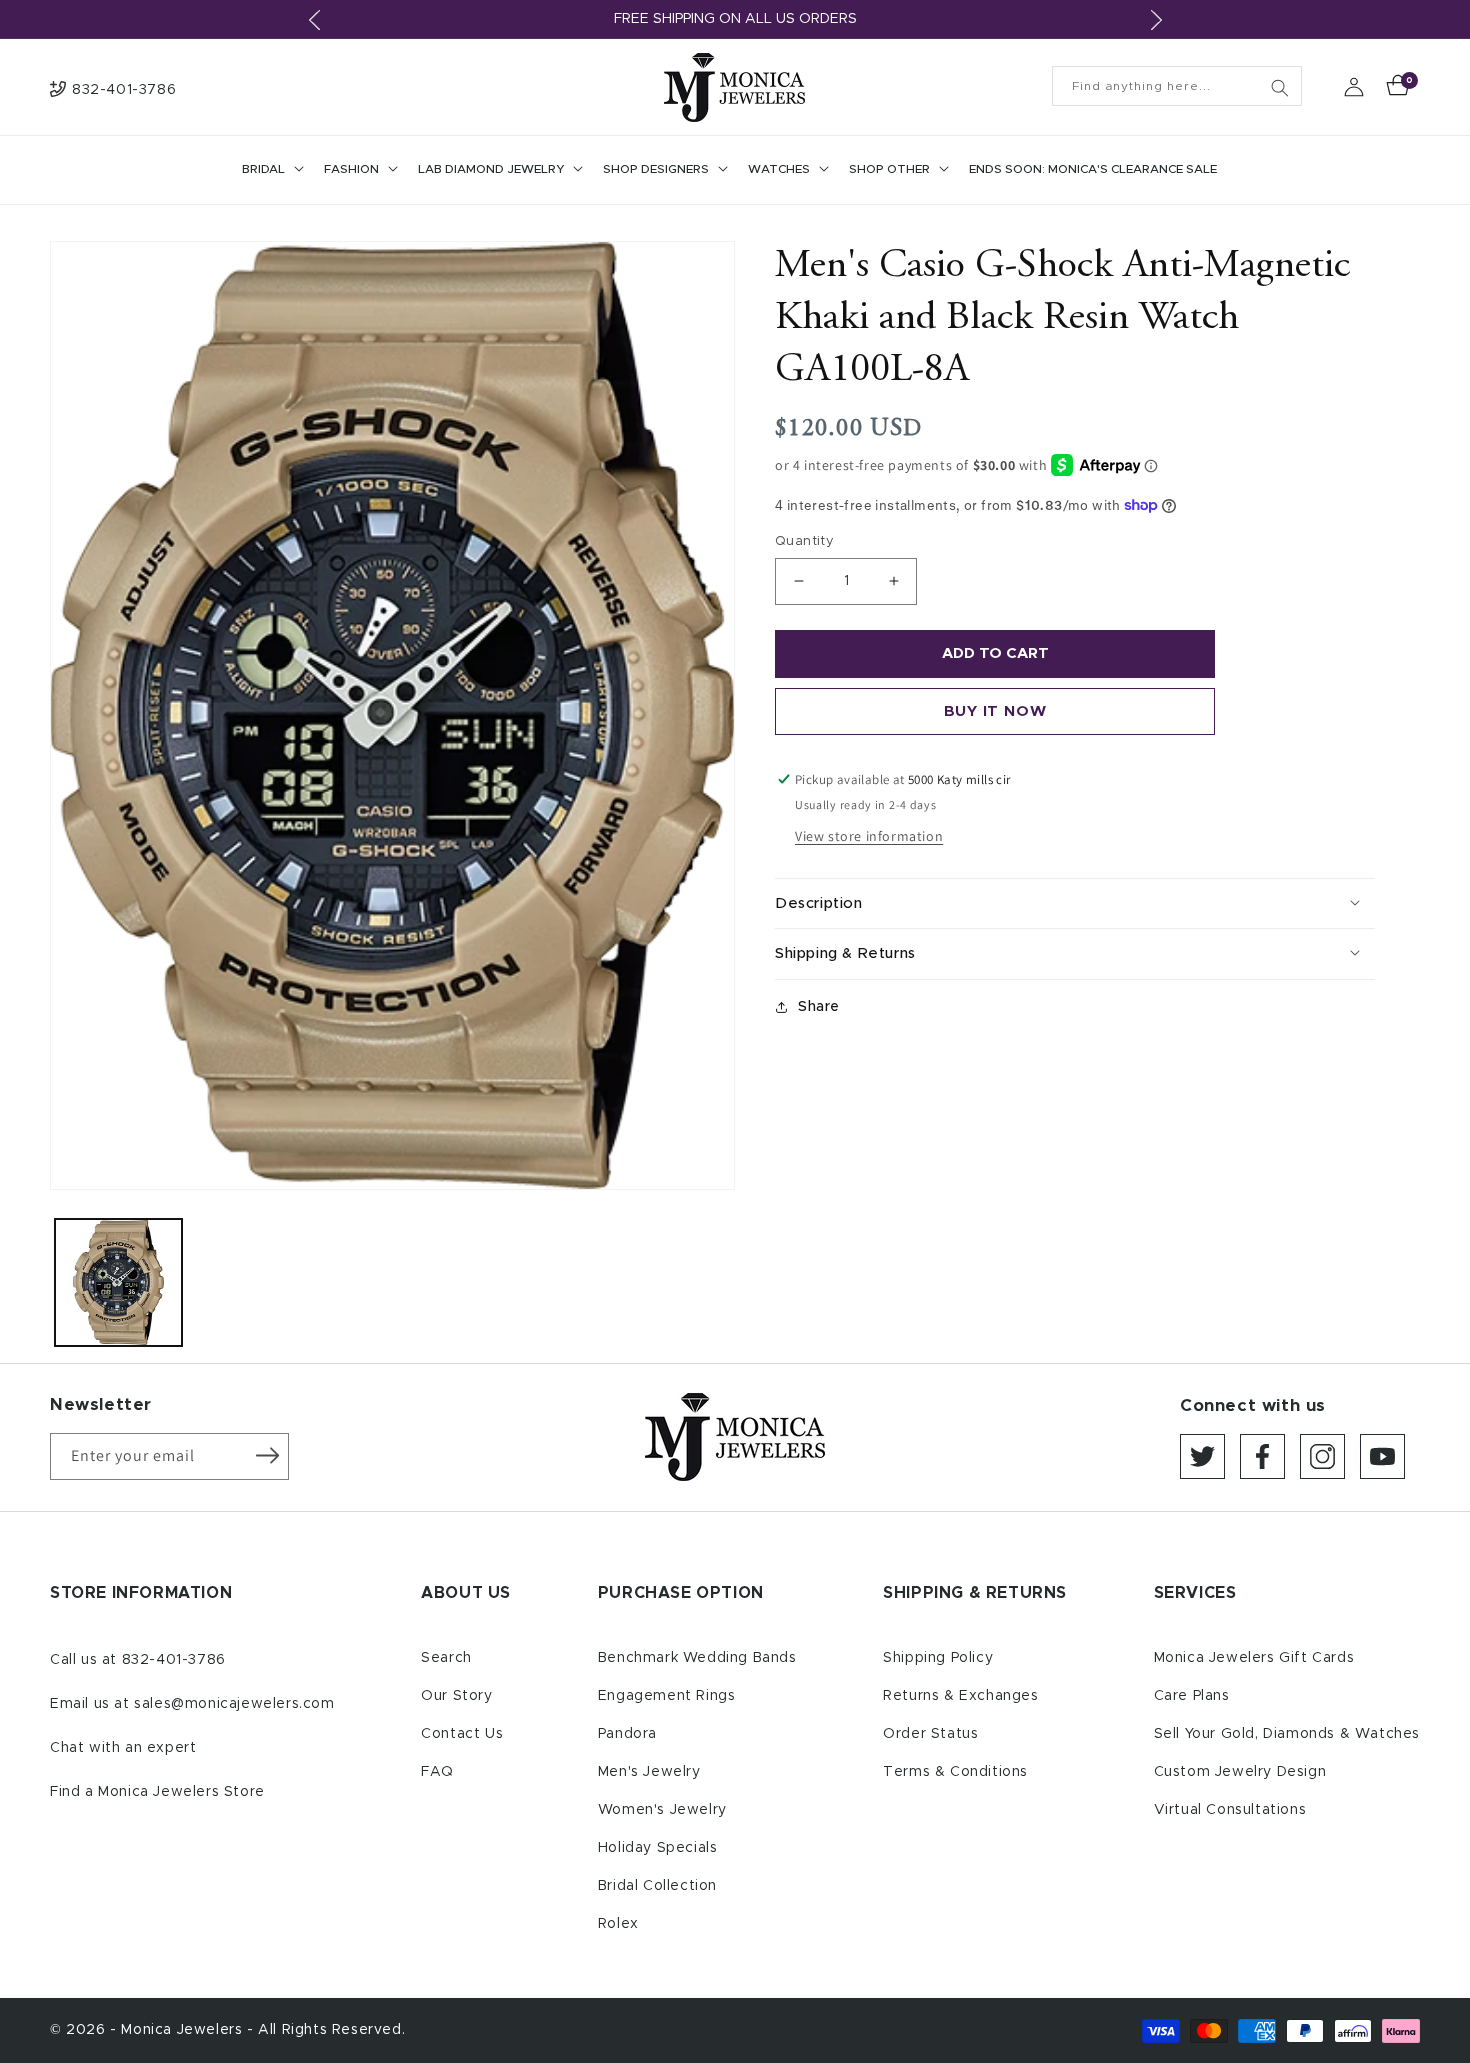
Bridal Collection (657, 1886)
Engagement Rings (667, 1696)
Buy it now (995, 711)
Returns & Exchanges (960, 1696)
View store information (869, 836)
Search (446, 1658)
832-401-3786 (174, 1660)
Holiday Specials (658, 1848)
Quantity (804, 541)
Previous (314, 20)
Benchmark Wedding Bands (697, 1658)
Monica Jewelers (184, 2030)
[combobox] (1177, 86)
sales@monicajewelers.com (234, 1704)
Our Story (456, 1696)
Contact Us (462, 1734)
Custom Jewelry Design (1240, 1772)
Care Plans (1192, 1696)
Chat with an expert (123, 1748)
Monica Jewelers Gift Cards (1254, 1658)
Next (1156, 20)
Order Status (930, 1734)
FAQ (437, 1772)
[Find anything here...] (1280, 88)
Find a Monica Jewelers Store (157, 1792)
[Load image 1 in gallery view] (118, 1282)
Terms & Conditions (955, 1772)
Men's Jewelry (649, 1772)
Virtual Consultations (1230, 1810)
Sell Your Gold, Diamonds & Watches (1287, 1734)
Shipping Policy (938, 1658)
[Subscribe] (267, 1455)
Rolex (618, 1924)
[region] (735, 19)
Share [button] (819, 1007)
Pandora (627, 1734)
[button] (271, 170)
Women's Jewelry (662, 1810)
